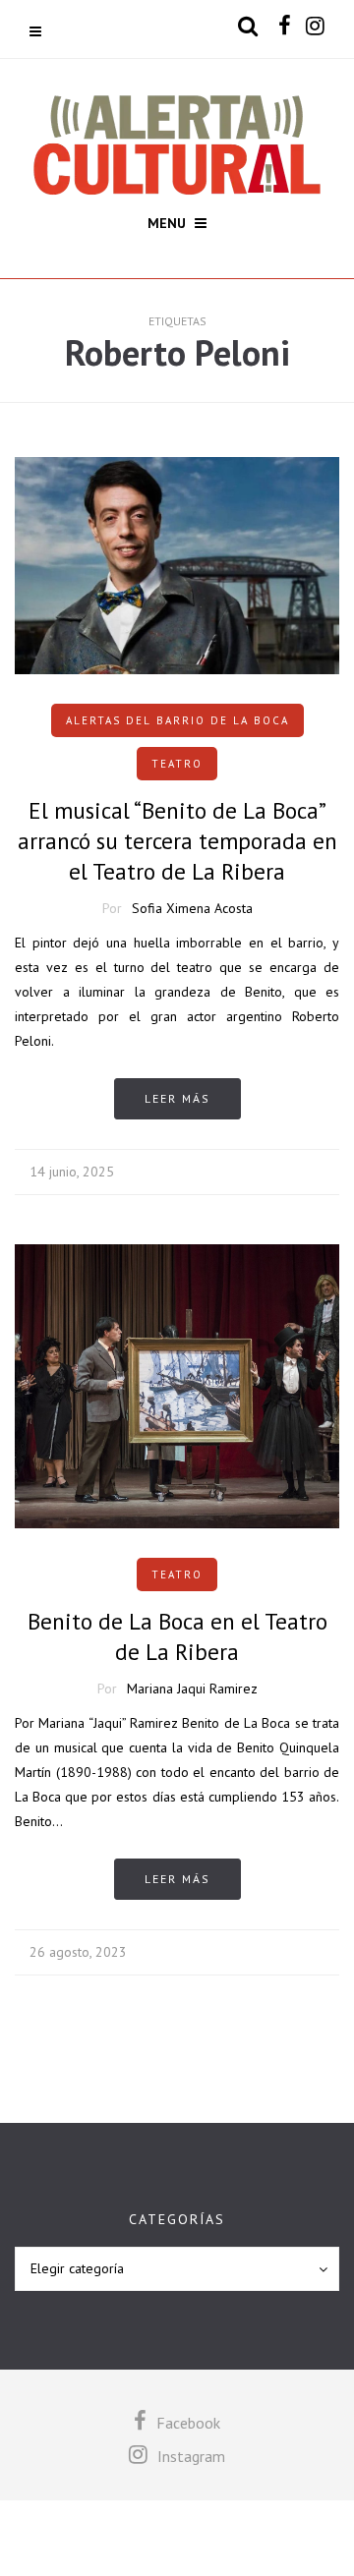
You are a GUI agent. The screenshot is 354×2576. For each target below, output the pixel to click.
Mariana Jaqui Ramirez (192, 1689)
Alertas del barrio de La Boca (177, 720)
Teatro (177, 764)
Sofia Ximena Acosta (192, 908)
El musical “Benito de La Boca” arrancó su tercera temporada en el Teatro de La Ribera (177, 841)
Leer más (177, 1098)
